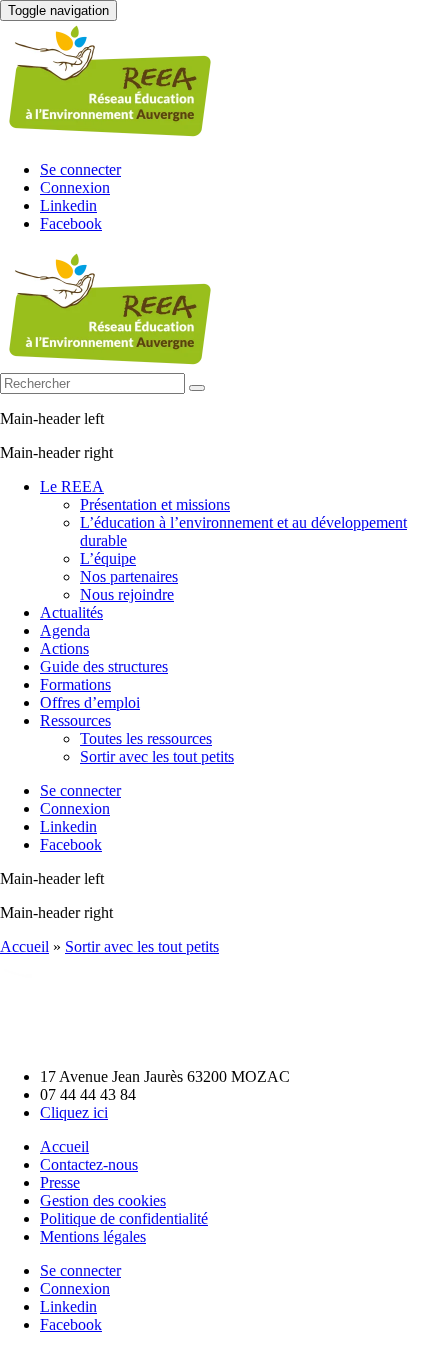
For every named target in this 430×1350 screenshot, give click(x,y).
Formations (75, 684)
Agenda (65, 630)
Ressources (75, 720)
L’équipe (108, 558)
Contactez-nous (89, 1164)
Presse (60, 1182)
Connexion (75, 187)
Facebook (71, 223)
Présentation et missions (155, 504)
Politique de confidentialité (124, 1218)
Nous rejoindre (127, 594)
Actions (64, 648)
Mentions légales (93, 1236)
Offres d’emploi (90, 702)
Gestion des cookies (103, 1200)
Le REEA (72, 486)
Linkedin (68, 205)
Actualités (71, 612)
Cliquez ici (74, 1112)
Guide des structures (104, 666)
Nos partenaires (129, 576)
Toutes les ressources (146, 738)
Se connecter (80, 169)
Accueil (24, 946)
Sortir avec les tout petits (157, 756)
